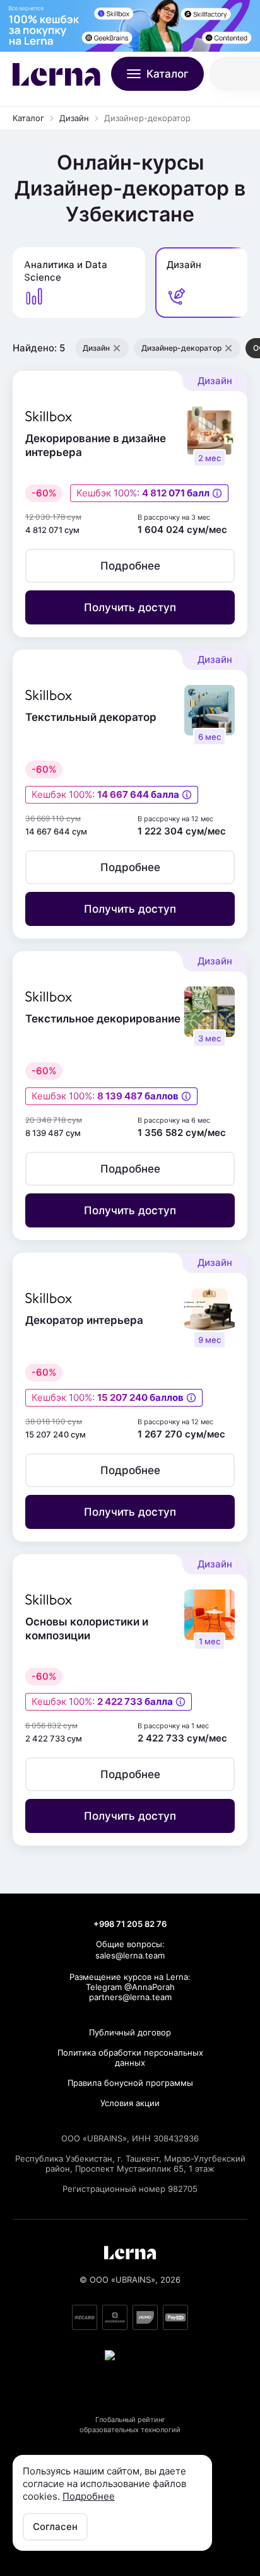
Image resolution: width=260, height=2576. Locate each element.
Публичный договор (130, 2032)
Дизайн (74, 118)
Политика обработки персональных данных (130, 2058)
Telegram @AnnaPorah (130, 1987)
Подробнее (89, 2496)
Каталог (28, 118)
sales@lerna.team (130, 1955)
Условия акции (130, 2103)
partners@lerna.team (130, 1997)
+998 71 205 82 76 (130, 1924)
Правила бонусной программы (130, 2083)
